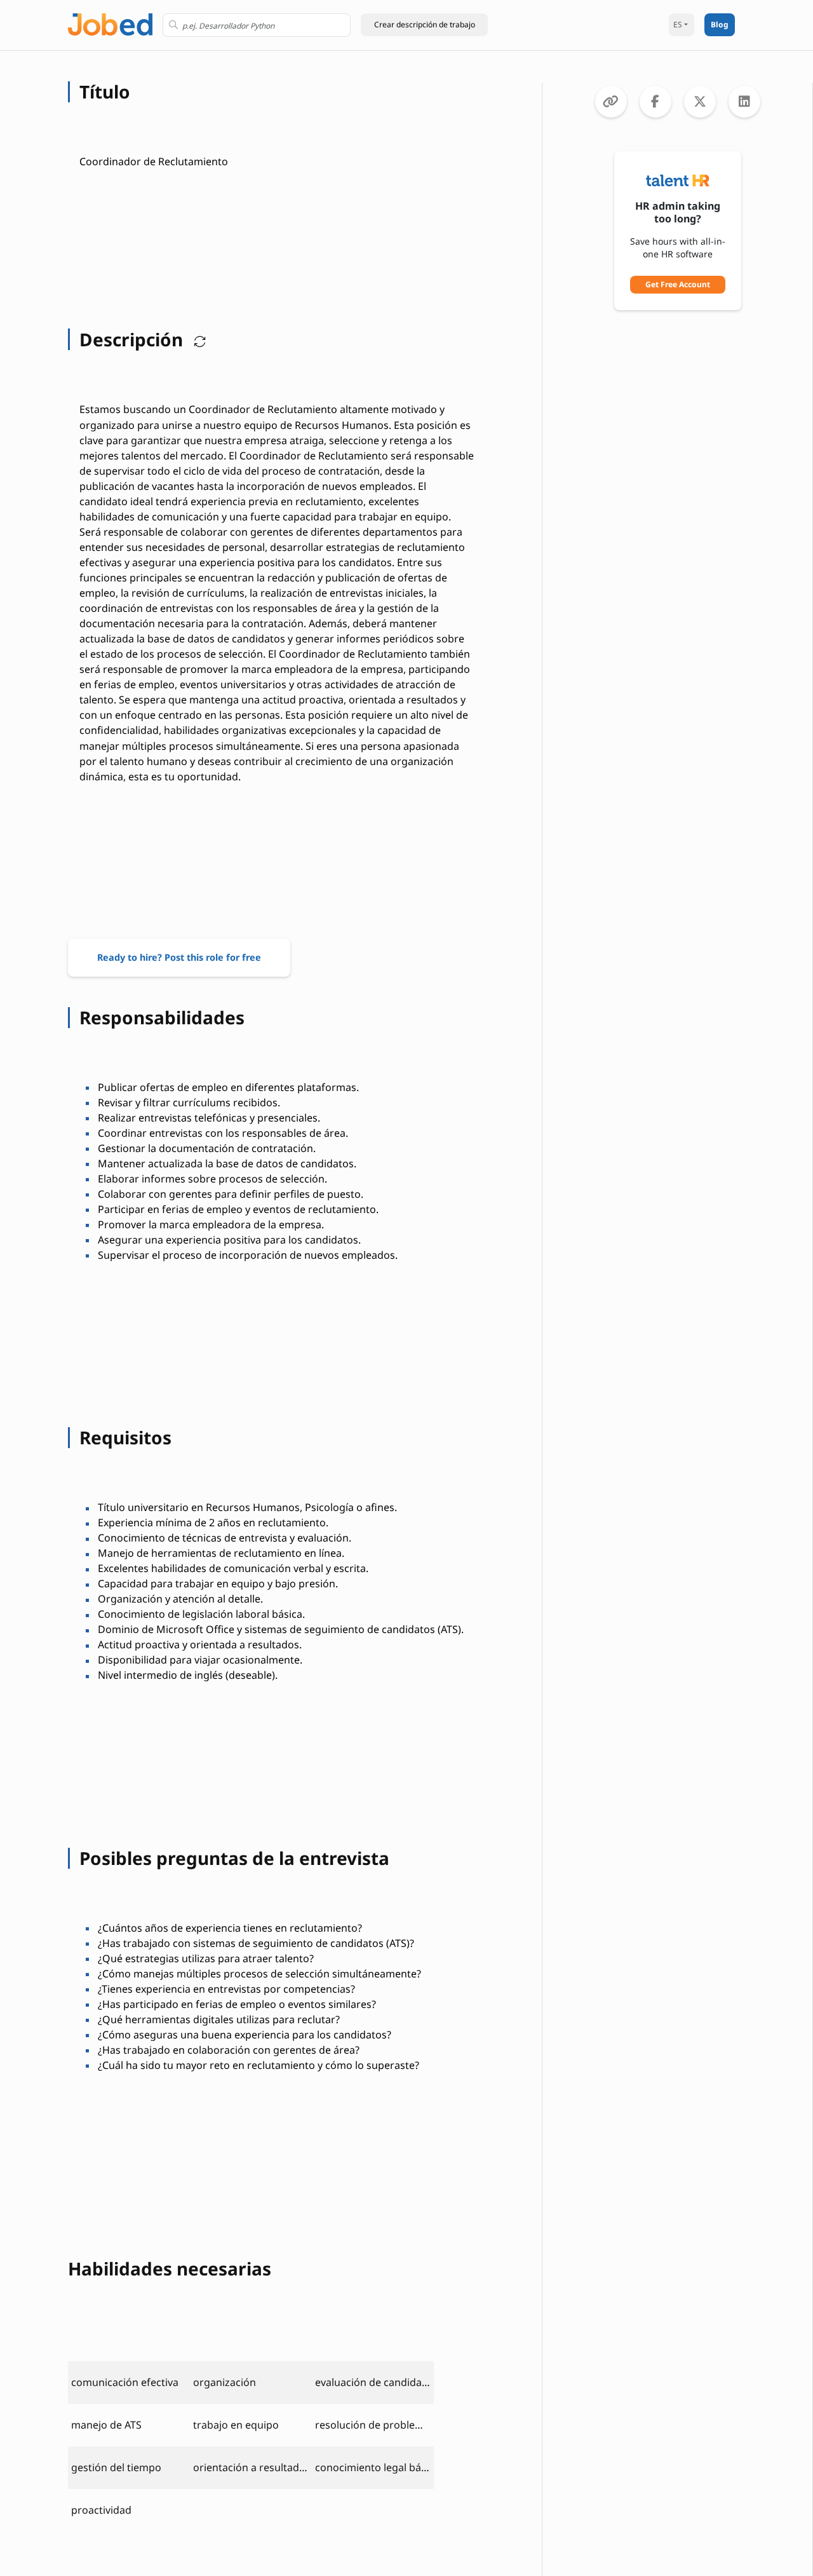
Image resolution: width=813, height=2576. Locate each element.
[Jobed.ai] (110, 23)
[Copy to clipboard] (611, 102)
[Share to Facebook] (655, 102)
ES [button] (678, 24)
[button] (424, 25)
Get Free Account (678, 284)
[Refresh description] (197, 339)
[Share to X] (700, 102)
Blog (720, 24)
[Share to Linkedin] (744, 102)
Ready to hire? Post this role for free (179, 957)
